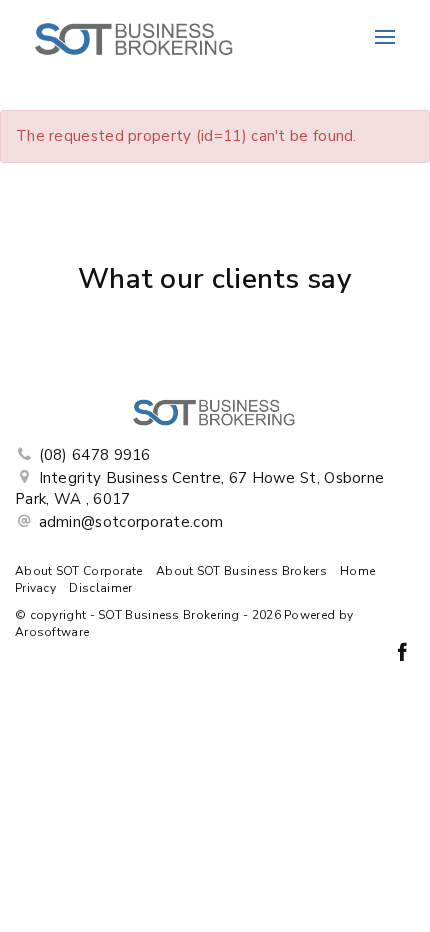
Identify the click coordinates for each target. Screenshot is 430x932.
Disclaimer (100, 588)
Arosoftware (52, 632)
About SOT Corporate (79, 571)
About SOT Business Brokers (241, 571)
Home (357, 571)
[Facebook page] (402, 654)
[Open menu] (385, 37)
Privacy (35, 588)
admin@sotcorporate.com (131, 522)
